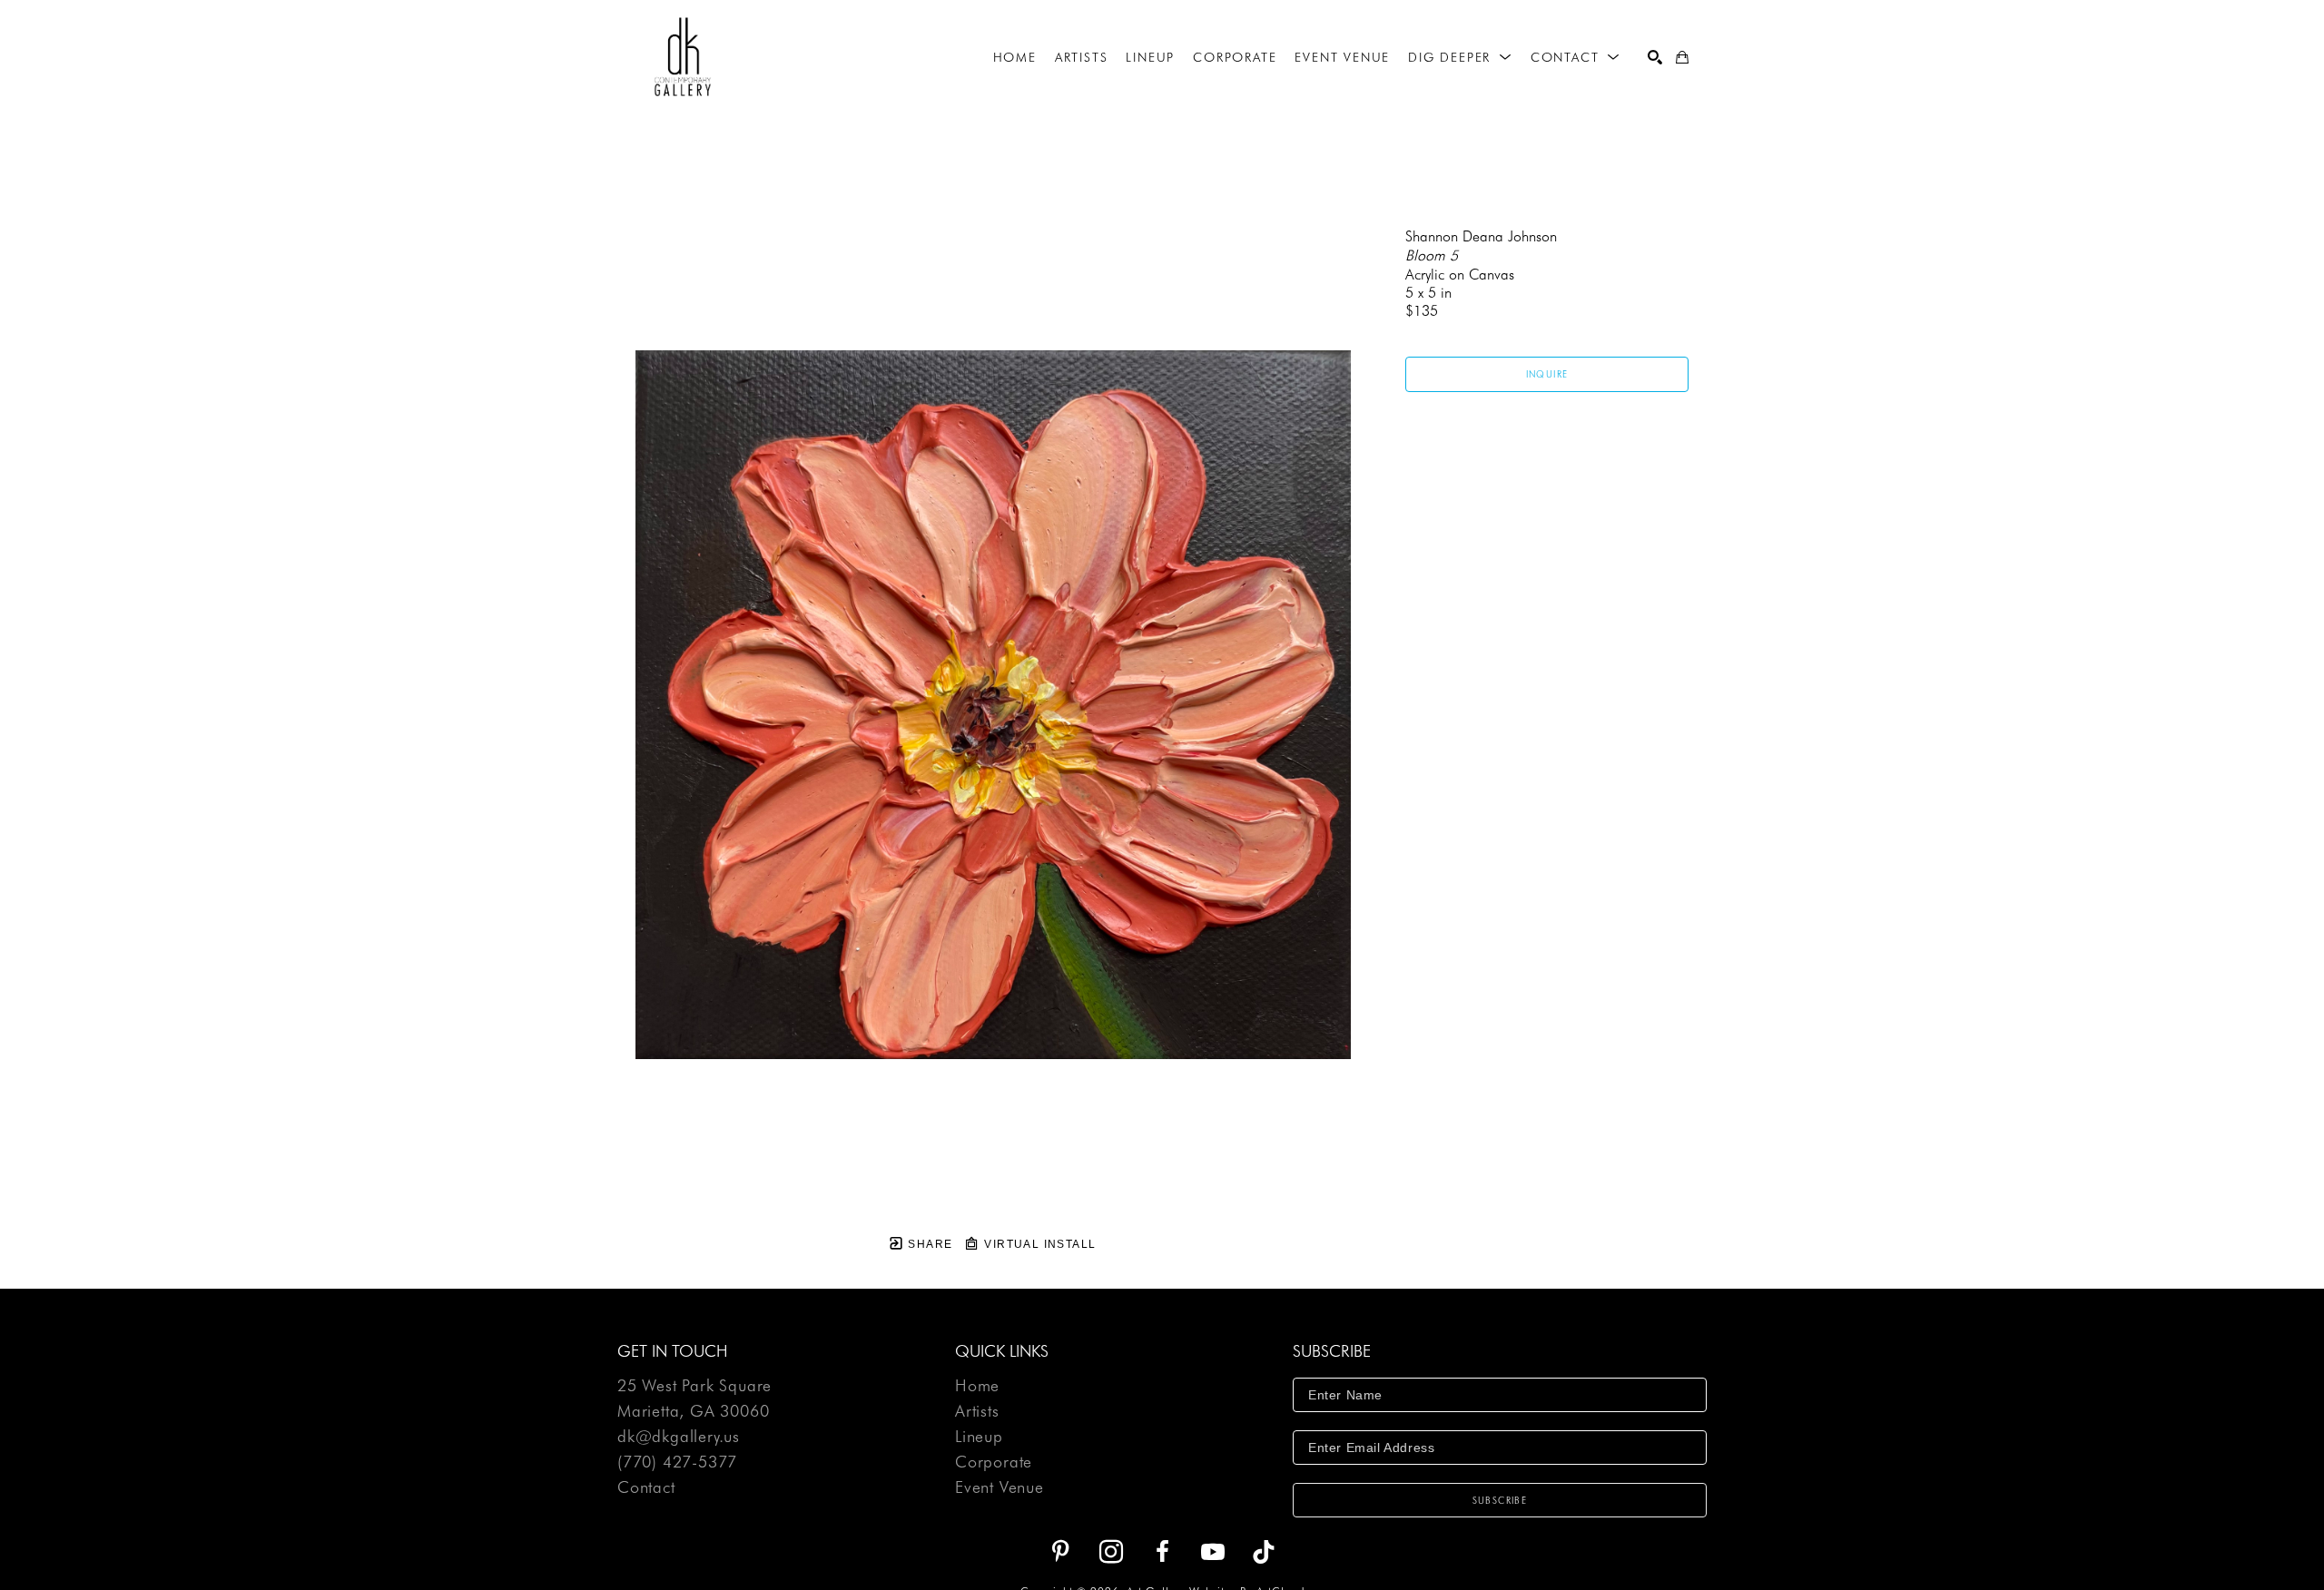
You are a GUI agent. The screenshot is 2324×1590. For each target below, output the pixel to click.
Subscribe (1500, 1500)
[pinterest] (1060, 1552)
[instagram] (1111, 1552)
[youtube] (1213, 1552)
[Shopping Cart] (1682, 57)
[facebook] (1162, 1552)
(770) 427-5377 (677, 1462)
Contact (646, 1487)
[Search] (1655, 57)
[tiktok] (1264, 1552)
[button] (1460, 57)
